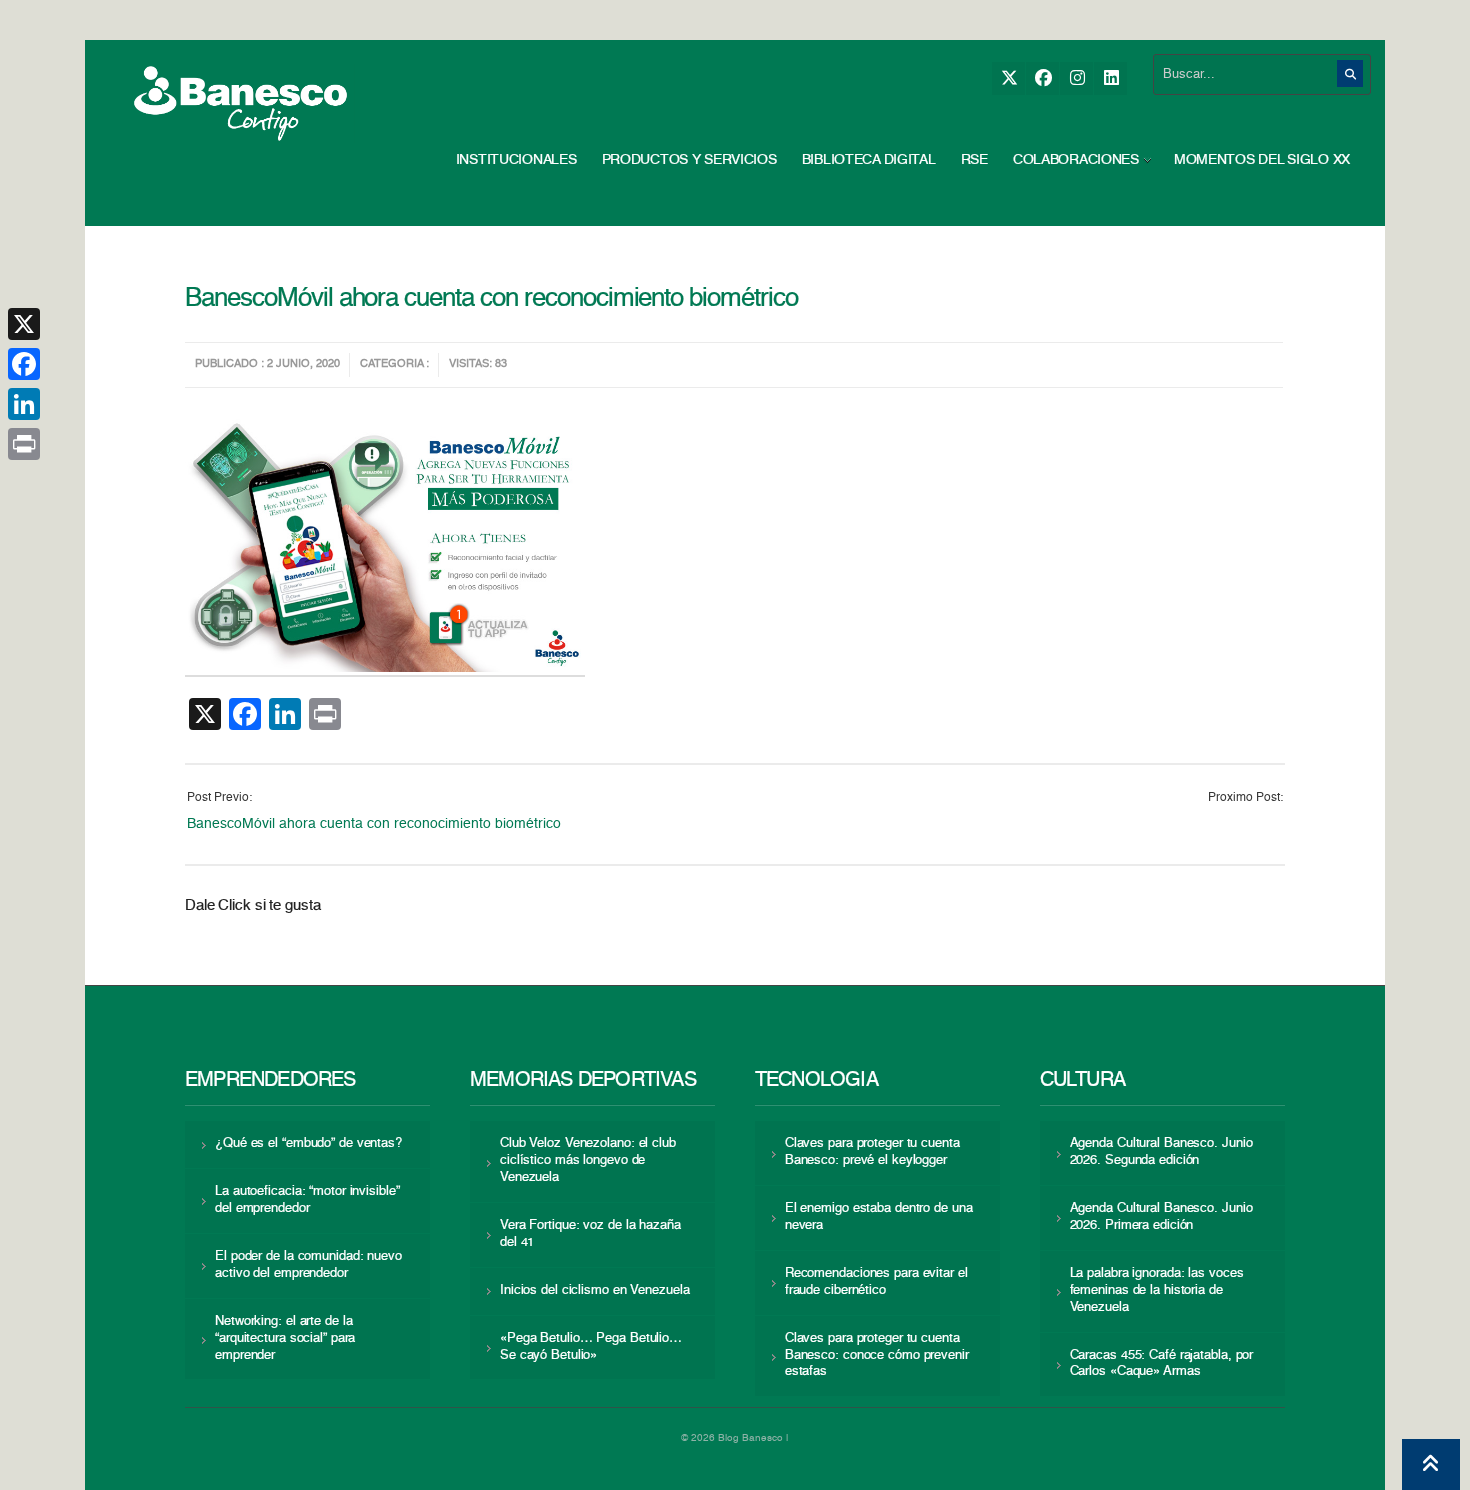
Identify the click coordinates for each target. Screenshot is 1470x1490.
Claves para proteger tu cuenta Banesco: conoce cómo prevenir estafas (877, 1355)
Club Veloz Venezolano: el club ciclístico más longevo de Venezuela (588, 1160)
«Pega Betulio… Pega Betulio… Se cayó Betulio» (591, 1347)
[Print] (24, 444)
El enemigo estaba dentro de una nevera (879, 1217)
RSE (974, 160)
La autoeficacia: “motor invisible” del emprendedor (307, 1200)
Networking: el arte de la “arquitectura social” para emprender (285, 1338)
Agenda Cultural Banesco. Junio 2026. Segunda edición (1161, 1152)
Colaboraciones (1076, 160)
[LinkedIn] (1110, 78)
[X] (1008, 78)
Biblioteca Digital (869, 160)
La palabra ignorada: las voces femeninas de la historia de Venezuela (1157, 1290)
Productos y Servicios (689, 160)
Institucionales (516, 160)
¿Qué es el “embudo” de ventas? (308, 1143)
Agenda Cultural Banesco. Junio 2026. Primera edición (1161, 1217)
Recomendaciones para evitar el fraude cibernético (876, 1282)
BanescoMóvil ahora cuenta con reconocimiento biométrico (378, 824)
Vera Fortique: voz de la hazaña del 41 (590, 1234)
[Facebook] (1042, 78)
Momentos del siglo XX (1262, 160)
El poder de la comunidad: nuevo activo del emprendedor (308, 1265)
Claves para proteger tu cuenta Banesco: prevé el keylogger (872, 1152)
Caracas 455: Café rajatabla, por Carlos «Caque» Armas (1162, 1364)
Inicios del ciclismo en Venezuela (595, 1290)
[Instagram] (1076, 78)
